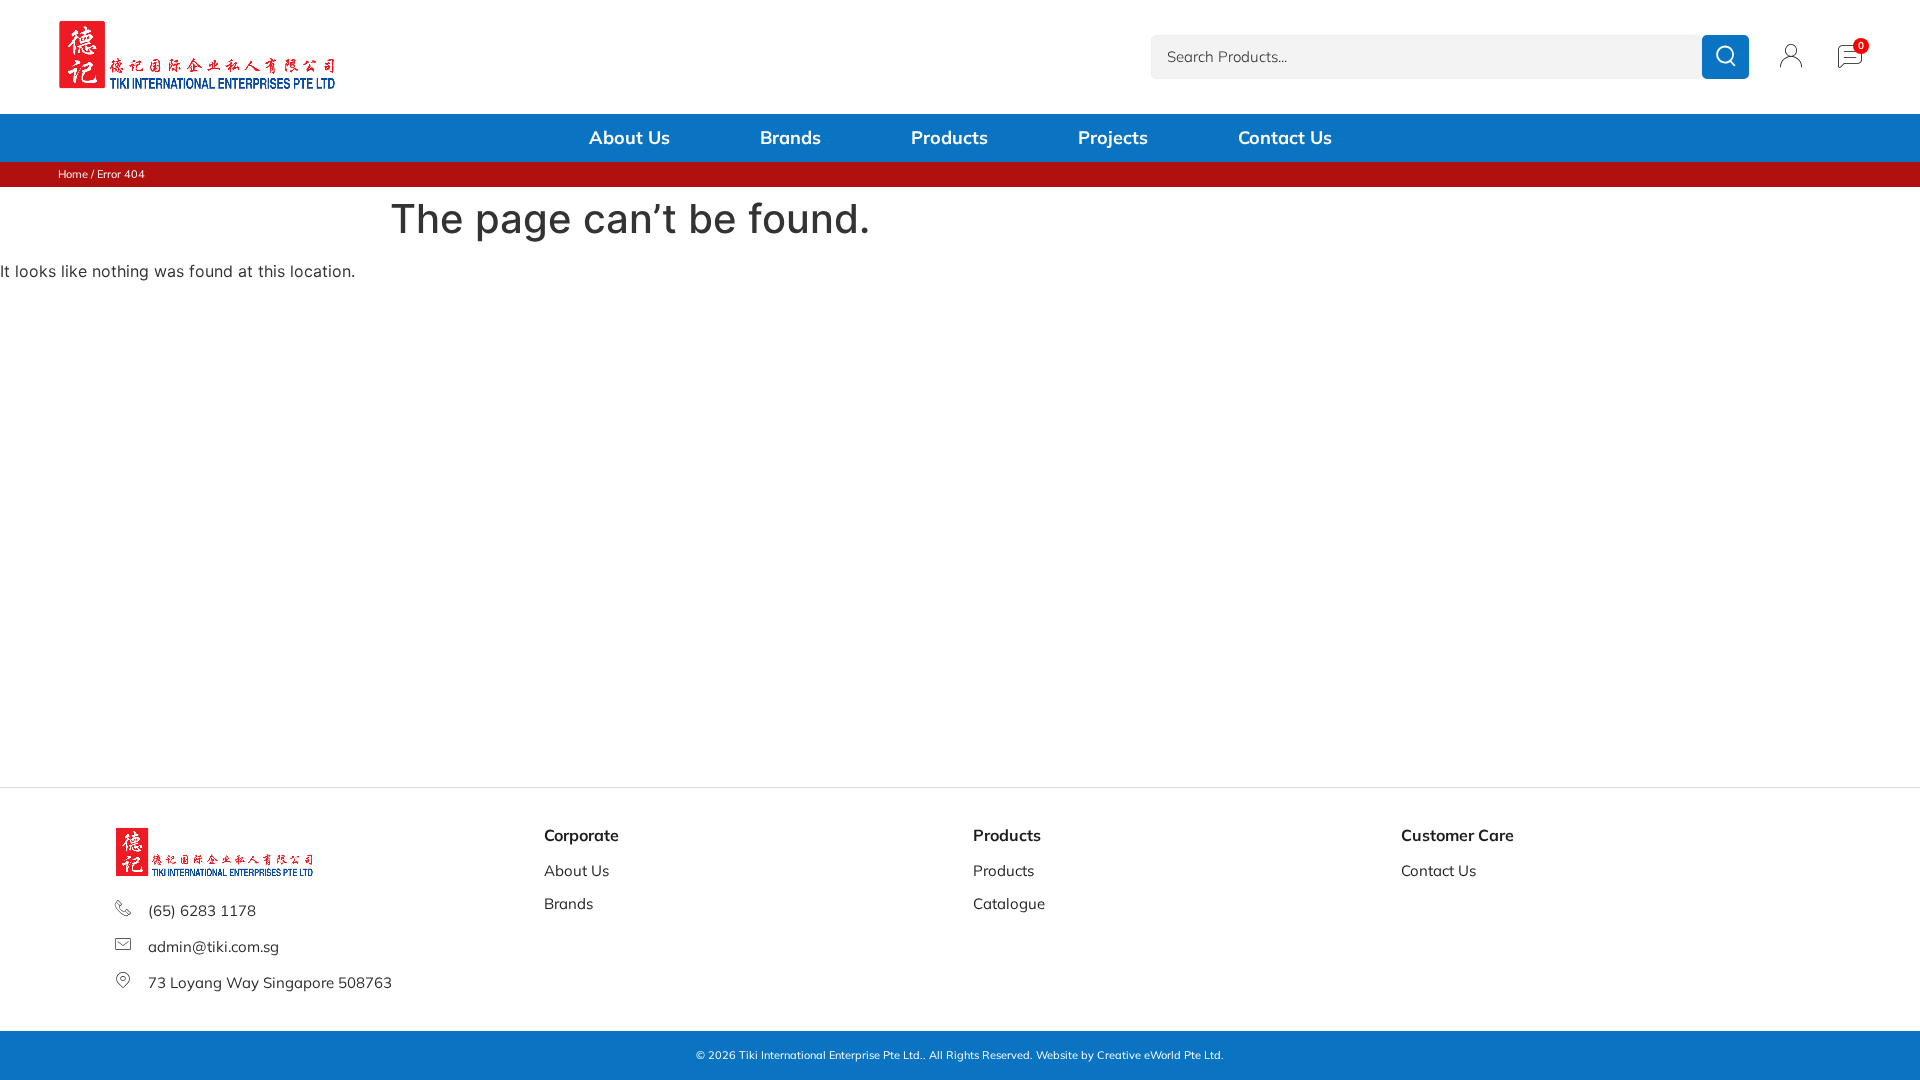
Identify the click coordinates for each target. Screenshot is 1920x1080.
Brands (790, 138)
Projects (1113, 138)
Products (949, 138)
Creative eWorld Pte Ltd (1159, 1055)
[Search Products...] (1426, 57)
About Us (629, 138)
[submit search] (1725, 57)
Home (73, 174)
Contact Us (1285, 138)
